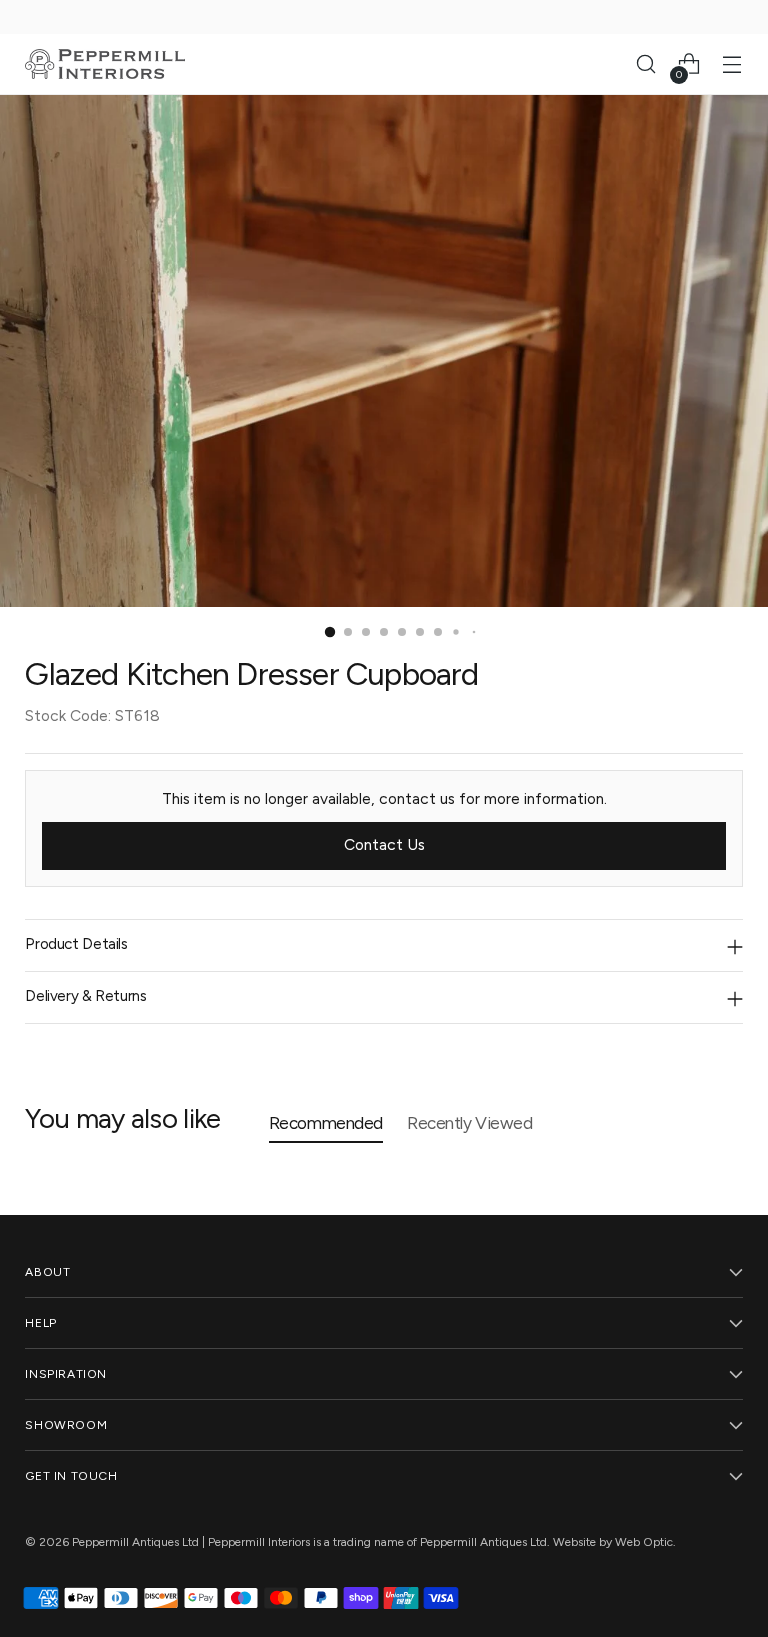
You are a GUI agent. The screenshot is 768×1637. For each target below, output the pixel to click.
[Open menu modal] (732, 64)
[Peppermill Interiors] (105, 64)
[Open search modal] (646, 64)
